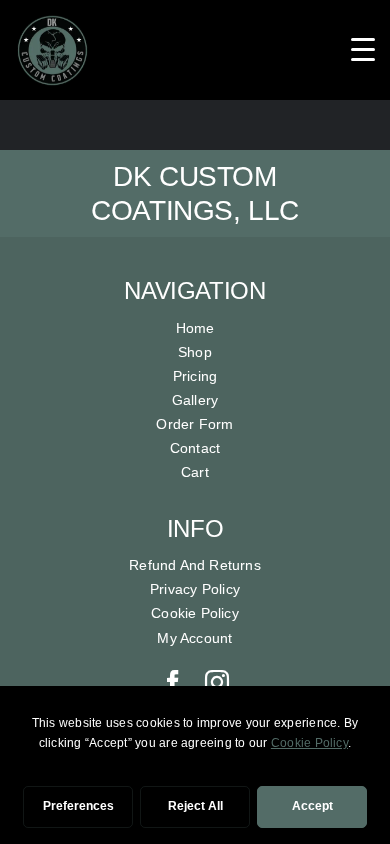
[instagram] (217, 682)
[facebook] (173, 682)
